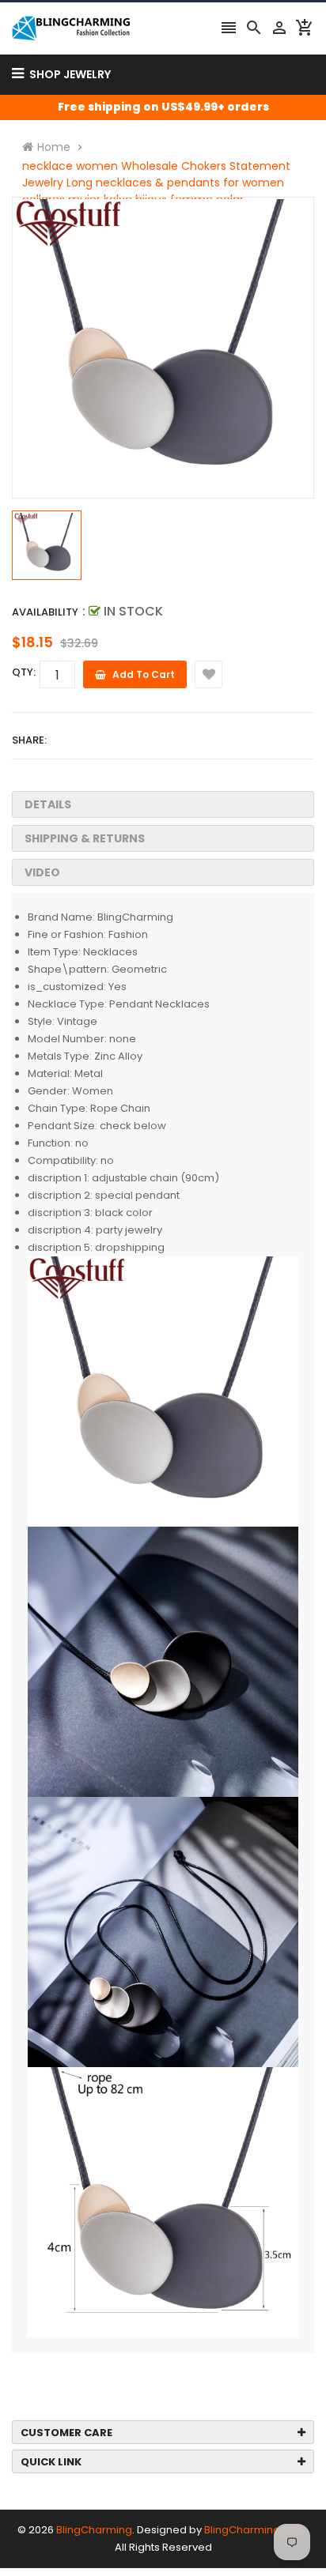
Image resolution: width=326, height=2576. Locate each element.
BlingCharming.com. (256, 2530)
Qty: (24, 672)
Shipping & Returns (85, 838)
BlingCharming (94, 2530)
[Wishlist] (208, 674)
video (42, 872)
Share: (29, 740)
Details (48, 804)
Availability (45, 612)
